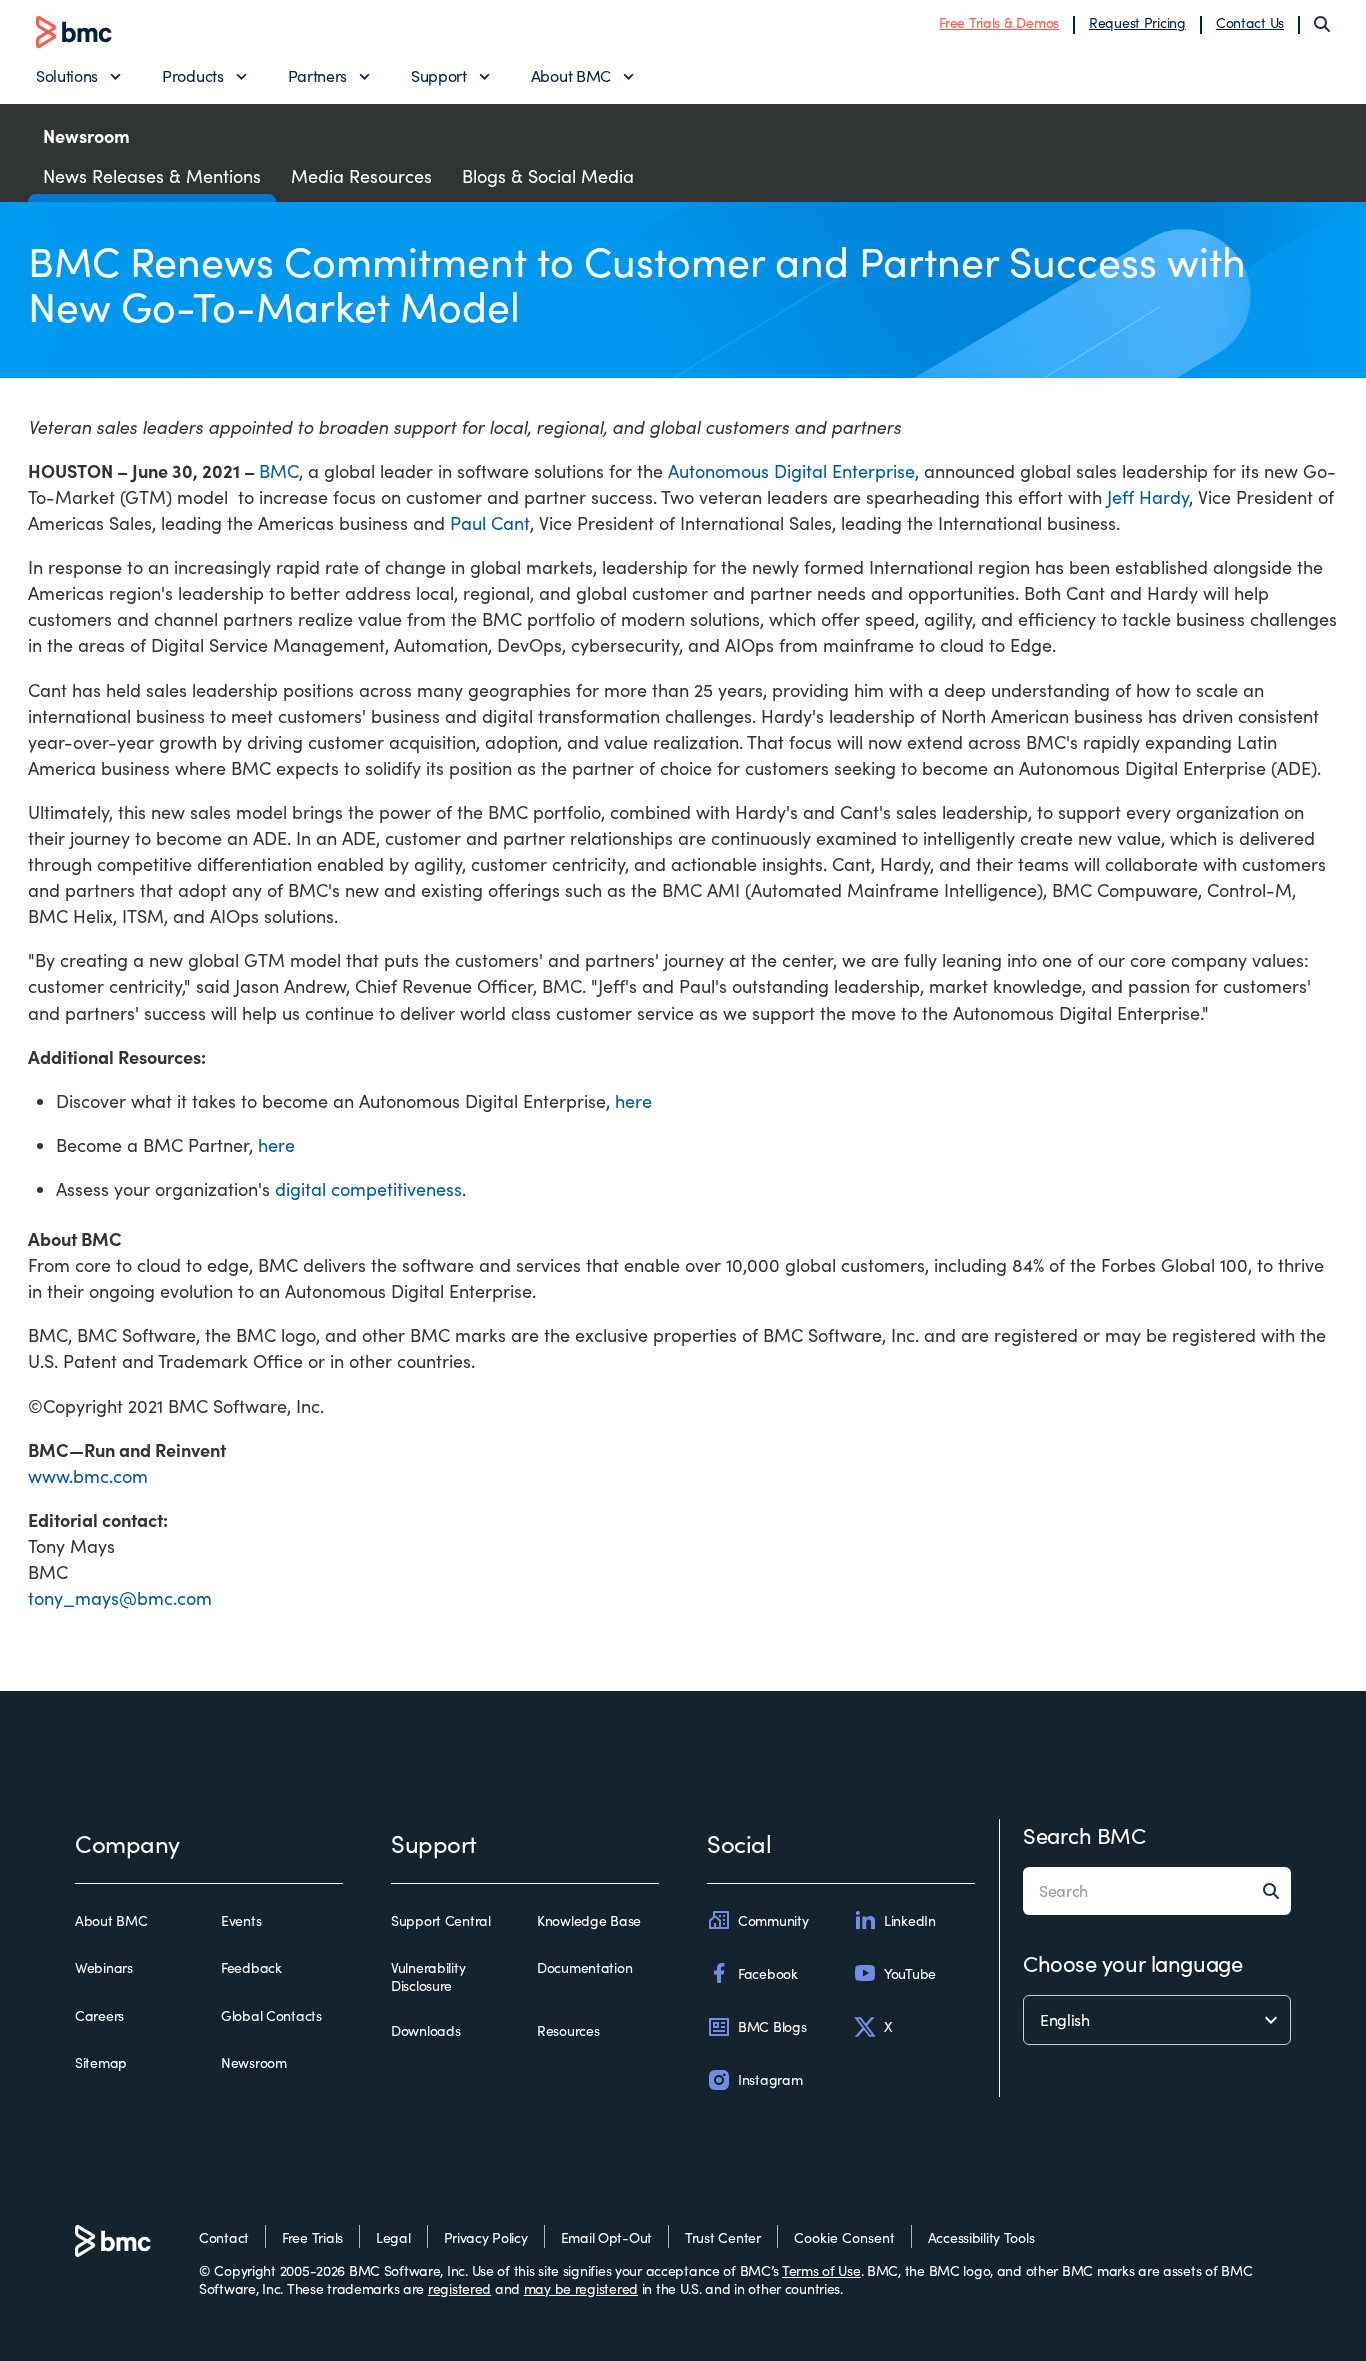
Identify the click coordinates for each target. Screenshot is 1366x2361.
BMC (279, 471)
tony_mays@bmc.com (120, 1598)
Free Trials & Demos (999, 22)
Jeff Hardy (1148, 497)
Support (439, 75)
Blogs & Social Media (548, 176)
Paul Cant (490, 523)
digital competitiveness (368, 1189)
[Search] (1322, 24)
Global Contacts (271, 2016)
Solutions (67, 75)
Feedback (251, 1968)
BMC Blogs (772, 2026)
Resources (568, 2031)
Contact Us (1250, 22)
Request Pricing (1137, 22)
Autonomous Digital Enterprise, (793, 471)
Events (241, 1921)
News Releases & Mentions (152, 176)
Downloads (425, 2031)
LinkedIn (910, 1920)
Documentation (584, 1968)
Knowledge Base (589, 1921)
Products (192, 75)
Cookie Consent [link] (844, 2237)
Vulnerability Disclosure (428, 1976)
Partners (317, 75)
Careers (99, 2016)
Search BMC (1084, 1835)
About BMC (571, 75)
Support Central (441, 1921)
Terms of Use (821, 2270)
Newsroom (254, 2063)
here (633, 1101)
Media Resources (361, 176)
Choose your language (1132, 1963)
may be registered (581, 2288)
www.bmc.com (88, 1476)
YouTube (910, 1973)
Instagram (770, 2079)
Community (773, 1920)
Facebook (768, 1973)
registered (459, 2288)
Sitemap (101, 2063)
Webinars (104, 1968)
